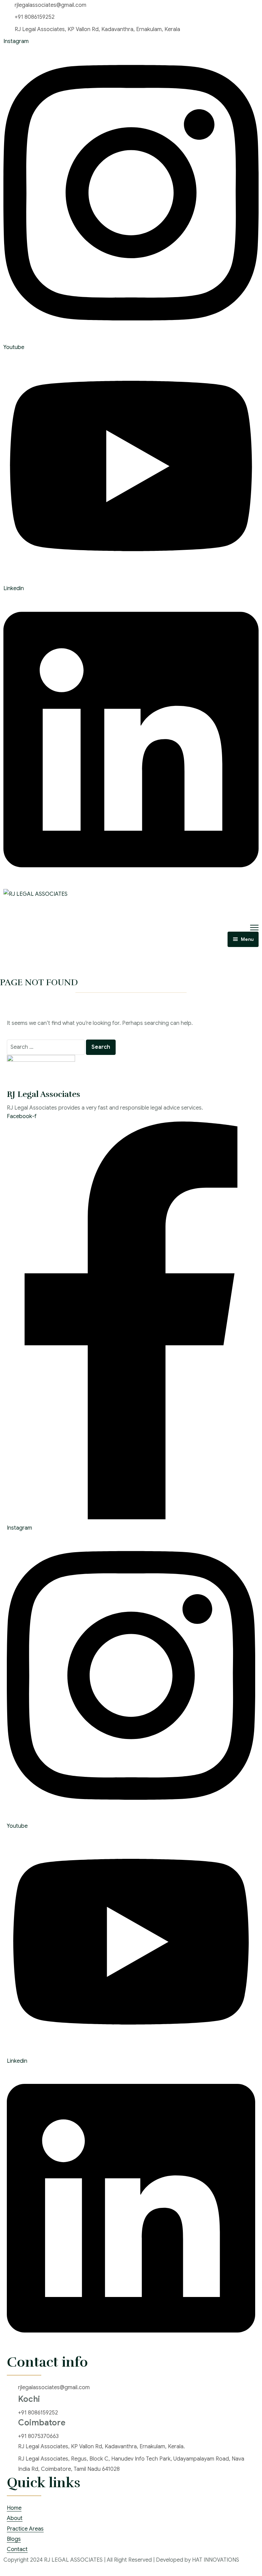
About (15, 2518)
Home (14, 2508)
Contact (17, 2549)
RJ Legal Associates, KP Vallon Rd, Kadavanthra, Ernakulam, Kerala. (101, 2447)
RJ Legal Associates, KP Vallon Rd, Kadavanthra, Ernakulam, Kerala (97, 29)
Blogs (14, 2539)
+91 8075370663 (38, 2436)
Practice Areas (25, 2529)
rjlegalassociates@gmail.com (50, 5)
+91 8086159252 (35, 17)
